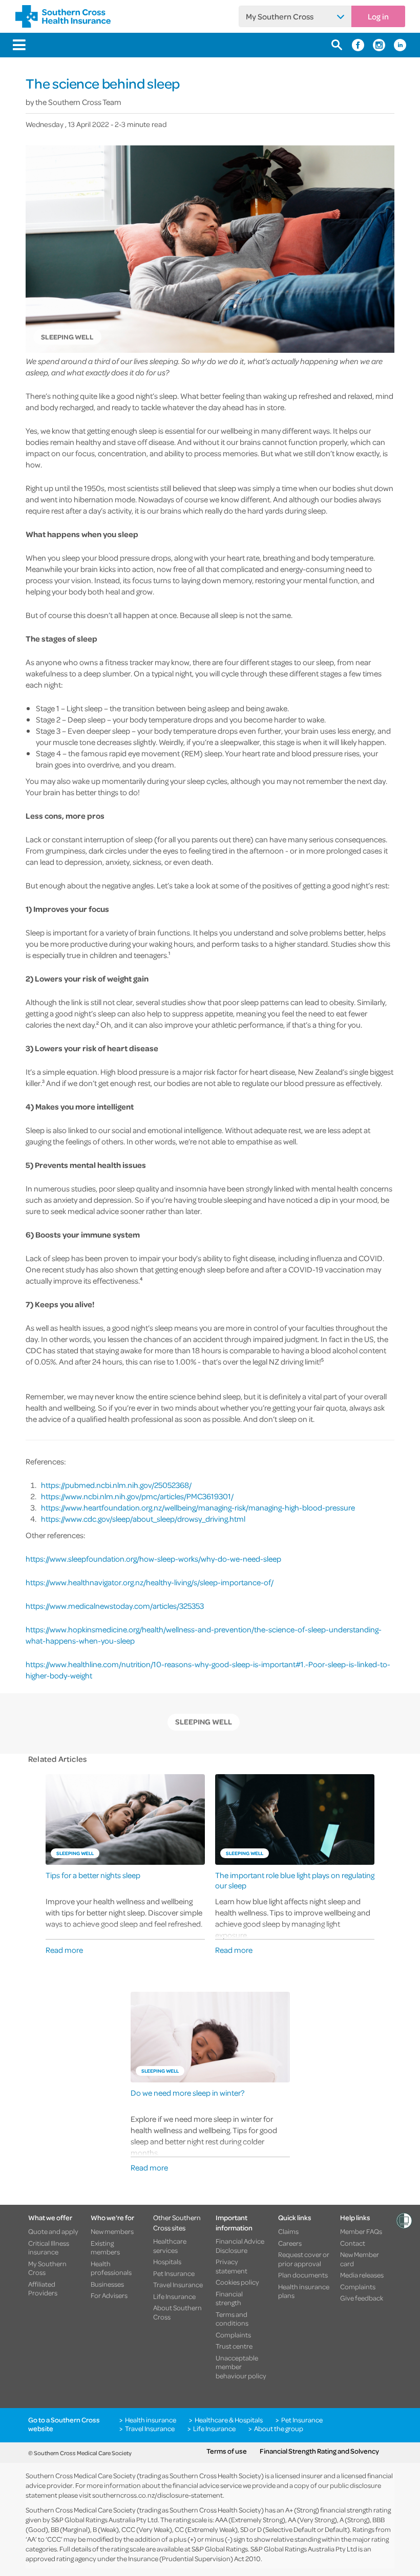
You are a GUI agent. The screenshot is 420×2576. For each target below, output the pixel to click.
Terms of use (227, 2451)
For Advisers (109, 2295)
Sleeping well (204, 1722)
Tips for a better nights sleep (93, 1875)
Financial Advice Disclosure (240, 2245)
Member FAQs (361, 2231)
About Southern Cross (177, 2312)
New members (112, 2231)
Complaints (233, 2335)
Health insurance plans (304, 2291)
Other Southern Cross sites (177, 2222)
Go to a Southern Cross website (64, 2424)
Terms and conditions (232, 2319)
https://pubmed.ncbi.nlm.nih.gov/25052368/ (116, 1485)
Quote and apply (53, 2231)
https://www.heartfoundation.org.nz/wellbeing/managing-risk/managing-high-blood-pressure (198, 1507)
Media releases (362, 2275)
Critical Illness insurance (49, 2248)
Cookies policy (237, 2282)
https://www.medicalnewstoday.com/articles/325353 (115, 1606)
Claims (288, 2231)
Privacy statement (232, 2266)
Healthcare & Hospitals (229, 2420)
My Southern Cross (280, 16)
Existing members (105, 2248)
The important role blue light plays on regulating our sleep (295, 1880)
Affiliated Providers (43, 2288)
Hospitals (167, 2262)
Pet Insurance (174, 2273)
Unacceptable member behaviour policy (241, 2367)
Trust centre (234, 2346)
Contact (353, 2243)
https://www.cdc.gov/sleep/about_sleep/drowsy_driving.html (143, 1519)
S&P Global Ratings (220, 2549)
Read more (64, 1950)
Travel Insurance (178, 2285)
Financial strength (229, 2298)
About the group (279, 2429)
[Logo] (63, 16)
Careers (290, 2243)
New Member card (360, 2259)
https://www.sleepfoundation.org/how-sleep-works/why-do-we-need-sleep (153, 1559)
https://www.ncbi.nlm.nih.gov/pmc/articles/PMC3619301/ (137, 1496)
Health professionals (111, 2268)
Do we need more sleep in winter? (187, 2093)
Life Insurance (174, 2296)
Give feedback (362, 2298)
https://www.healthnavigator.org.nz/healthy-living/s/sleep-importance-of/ (150, 1582)
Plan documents (303, 2275)
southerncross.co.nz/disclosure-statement (157, 2495)
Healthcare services (170, 2245)
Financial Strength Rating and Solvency (319, 2451)
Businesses (107, 2284)
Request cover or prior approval (304, 2259)
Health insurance (151, 2420)
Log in (378, 16)
